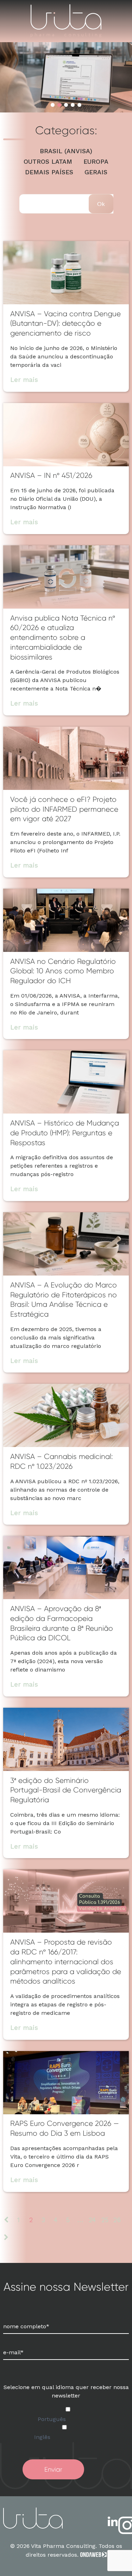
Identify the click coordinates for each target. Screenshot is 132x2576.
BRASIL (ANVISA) (66, 151)
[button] (53, 105)
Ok (101, 204)
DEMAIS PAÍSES (49, 172)
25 (105, 2220)
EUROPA (96, 162)
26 (117, 2220)
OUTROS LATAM (48, 162)
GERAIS (96, 172)
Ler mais (24, 380)
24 (92, 2220)
